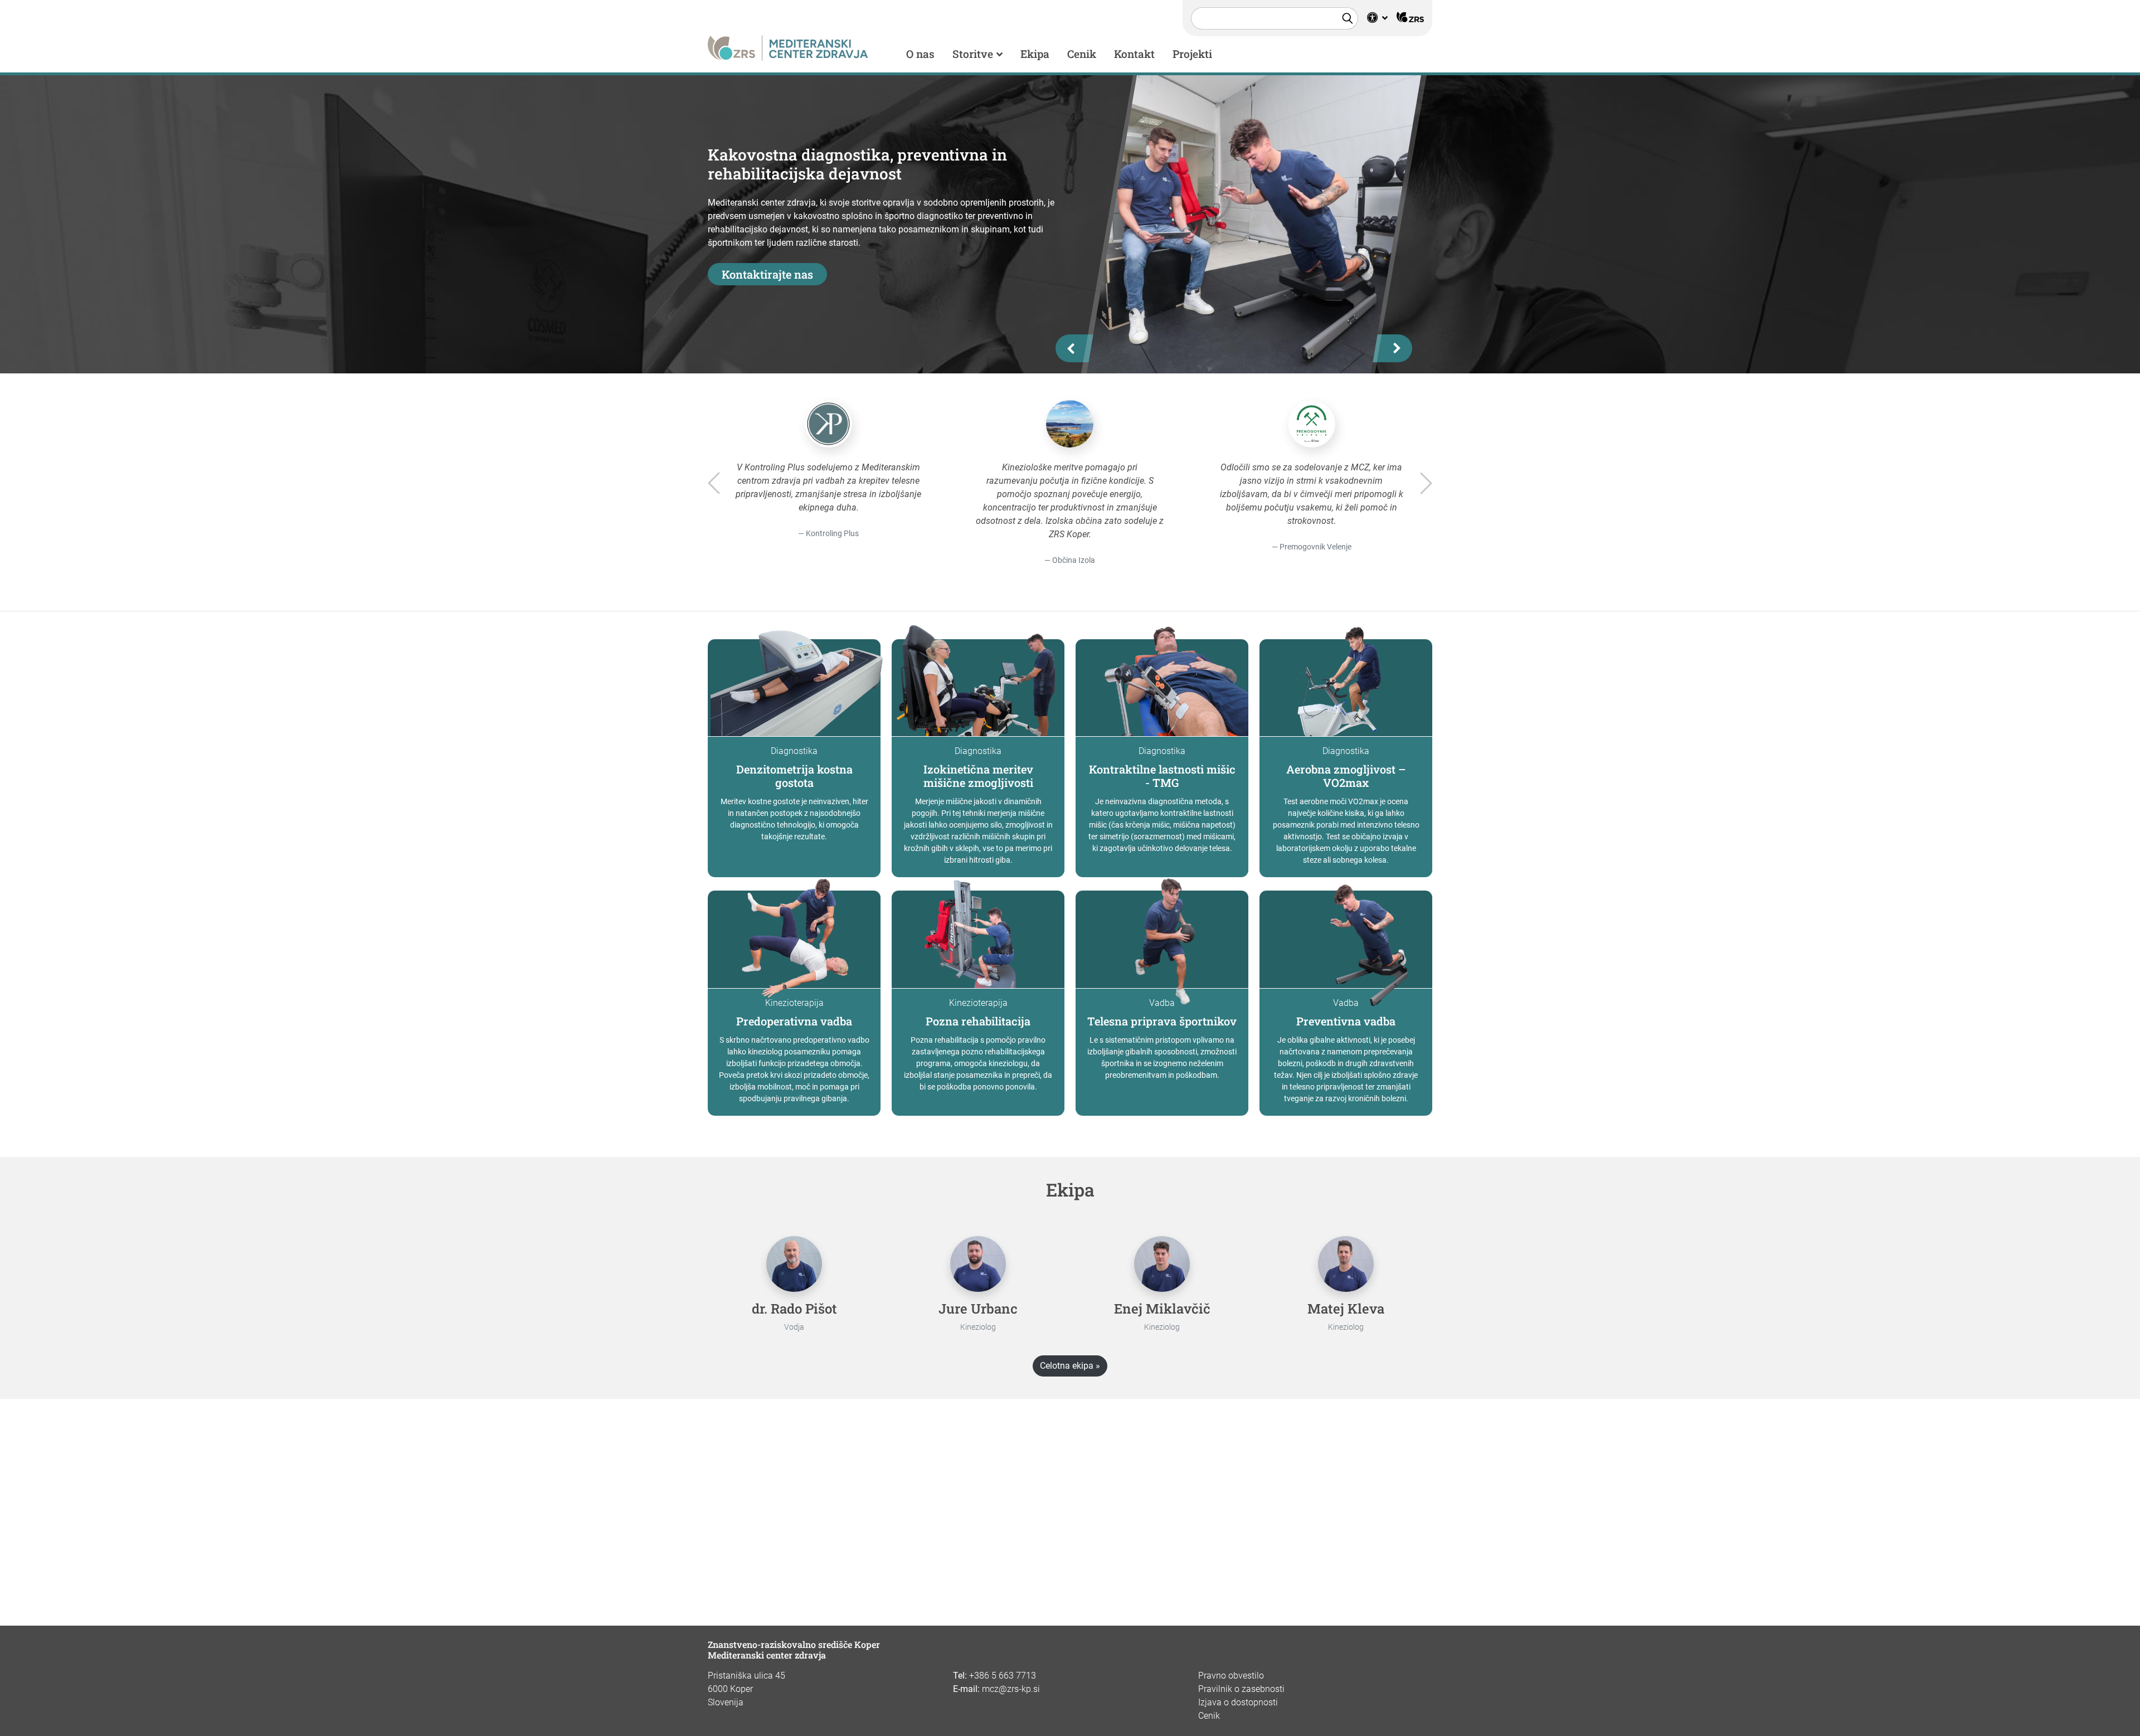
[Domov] (788, 47)
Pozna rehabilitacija (978, 1021)
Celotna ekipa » (1070, 1366)
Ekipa (1035, 54)
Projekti (1192, 54)
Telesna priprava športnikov (1162, 1021)
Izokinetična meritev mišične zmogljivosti (978, 776)
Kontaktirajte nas (767, 274)
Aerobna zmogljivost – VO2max (1346, 776)
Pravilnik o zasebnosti (1241, 1689)
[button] (1377, 18)
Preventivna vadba (1346, 1021)
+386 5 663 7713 (1003, 1676)
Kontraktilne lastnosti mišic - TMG (1162, 776)
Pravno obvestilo (1231, 1676)
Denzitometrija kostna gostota (794, 776)
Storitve (973, 54)
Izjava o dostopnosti (1238, 1702)
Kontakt (1134, 54)
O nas (920, 54)
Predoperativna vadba (794, 1021)
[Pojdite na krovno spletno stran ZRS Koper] (1410, 18)
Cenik (1082, 54)
